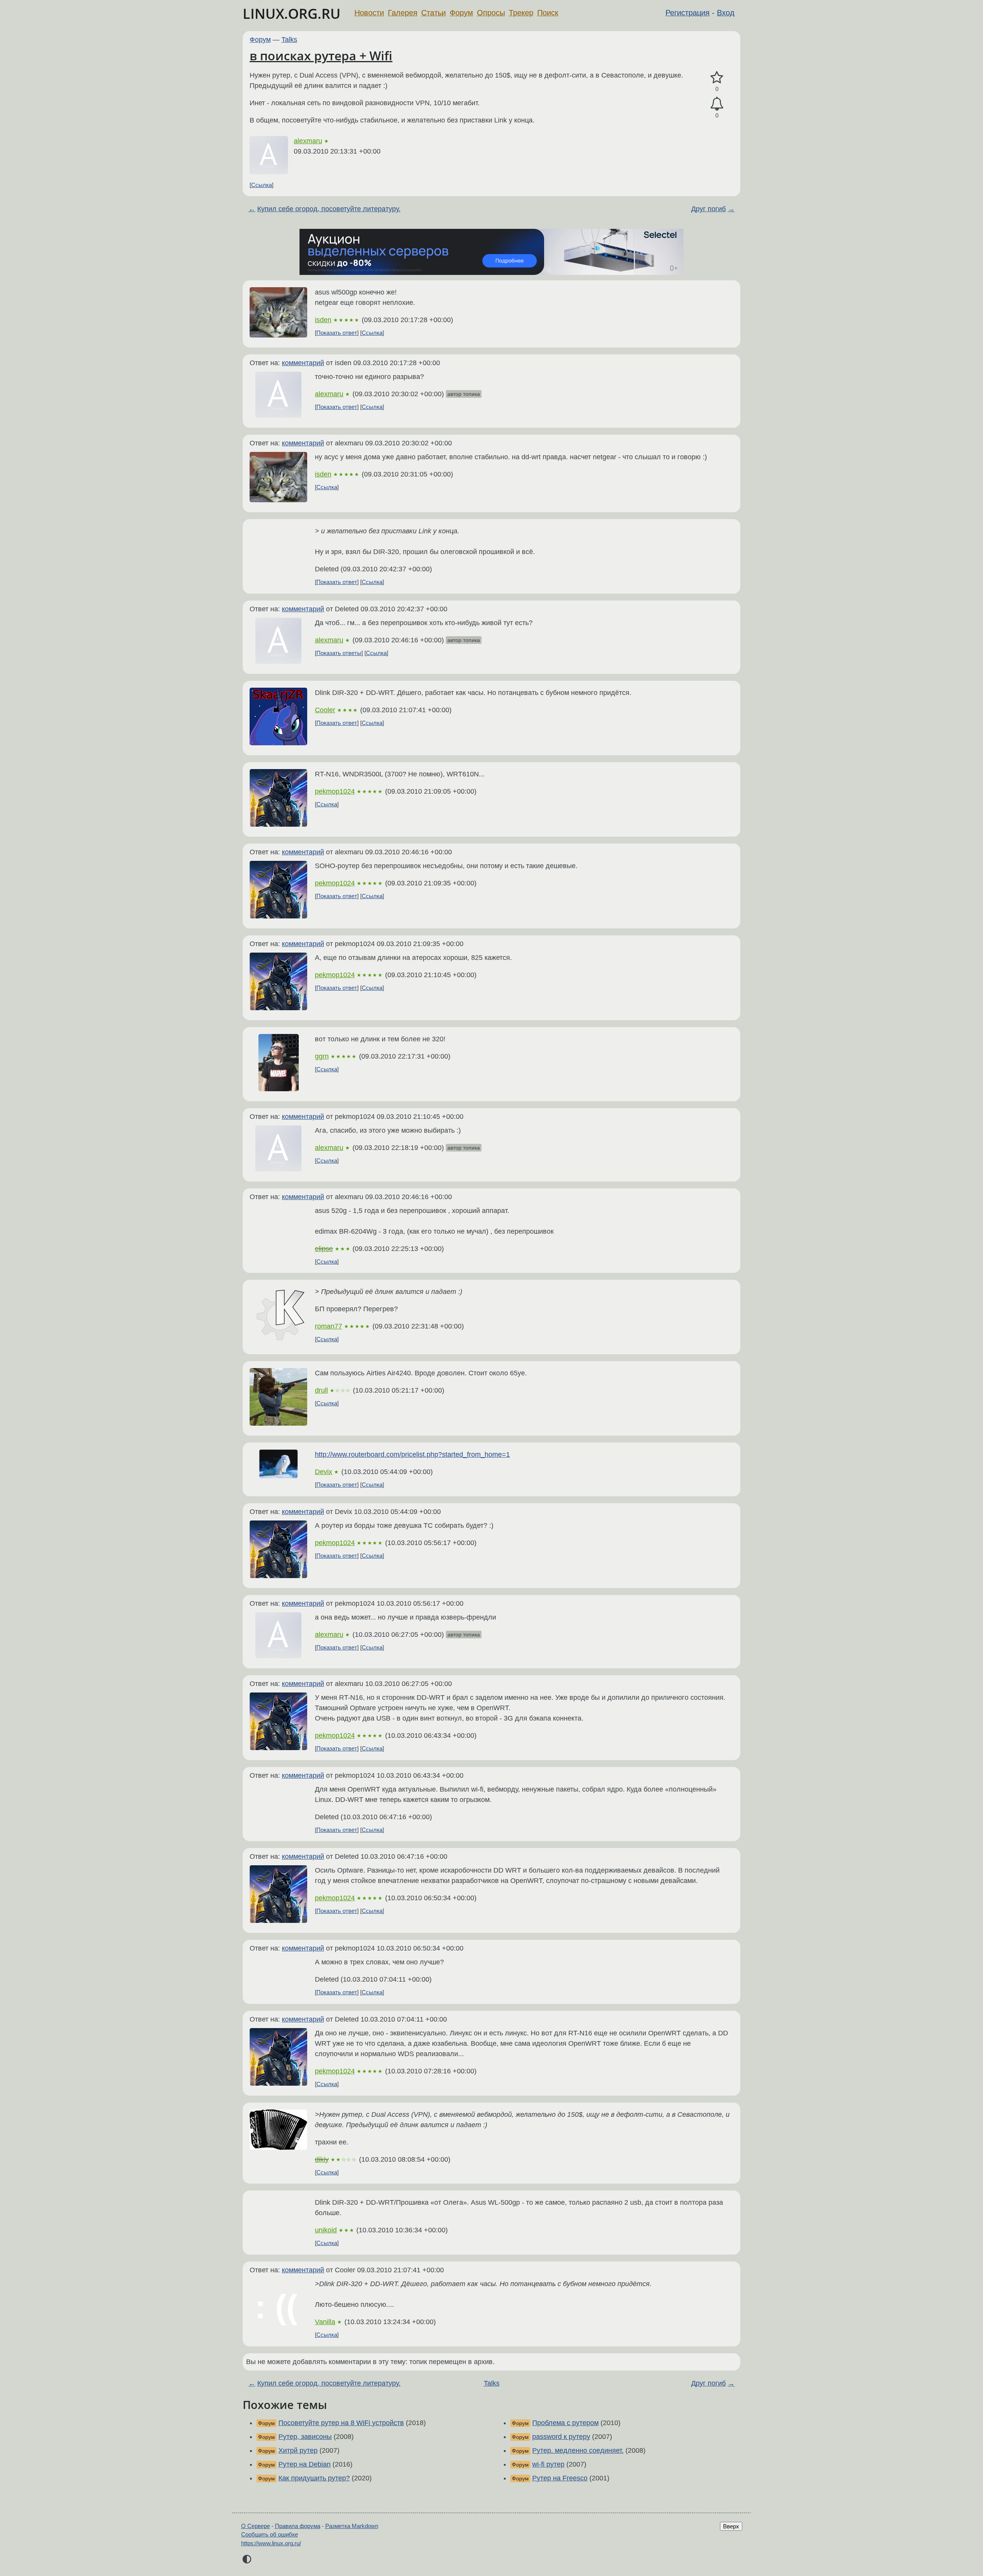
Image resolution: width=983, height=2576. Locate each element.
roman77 (328, 1326)
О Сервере (256, 2526)
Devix (324, 1472)
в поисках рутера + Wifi (321, 55)
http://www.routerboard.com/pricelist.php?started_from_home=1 (412, 1454)
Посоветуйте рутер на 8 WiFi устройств (341, 2423)
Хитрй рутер (298, 2450)
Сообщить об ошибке (270, 2534)
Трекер (521, 13)
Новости (369, 13)
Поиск (548, 13)
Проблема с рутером (565, 2423)
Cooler (325, 710)
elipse (324, 1249)
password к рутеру (561, 2437)
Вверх (731, 2526)
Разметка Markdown (352, 2526)
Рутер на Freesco (560, 2478)
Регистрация (688, 13)
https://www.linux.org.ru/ (271, 2543)
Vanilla (325, 2322)
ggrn (322, 1056)
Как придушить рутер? (314, 2478)
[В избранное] (717, 78)
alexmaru (308, 141)
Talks (289, 40)
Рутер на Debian (304, 2464)
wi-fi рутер (548, 2464)
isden (323, 320)
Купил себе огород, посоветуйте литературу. (329, 209)
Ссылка (261, 185)
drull (321, 1390)
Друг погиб (708, 209)
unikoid (326, 2230)
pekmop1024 (335, 791)
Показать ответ (337, 333)
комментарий (303, 363)
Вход (726, 13)
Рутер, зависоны (305, 2437)
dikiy (322, 2159)
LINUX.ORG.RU (292, 14)
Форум (461, 13)
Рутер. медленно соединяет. (578, 2450)
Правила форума (298, 2526)
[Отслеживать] (717, 104)
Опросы (491, 13)
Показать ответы (339, 653)
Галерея (403, 13)
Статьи (434, 13)
